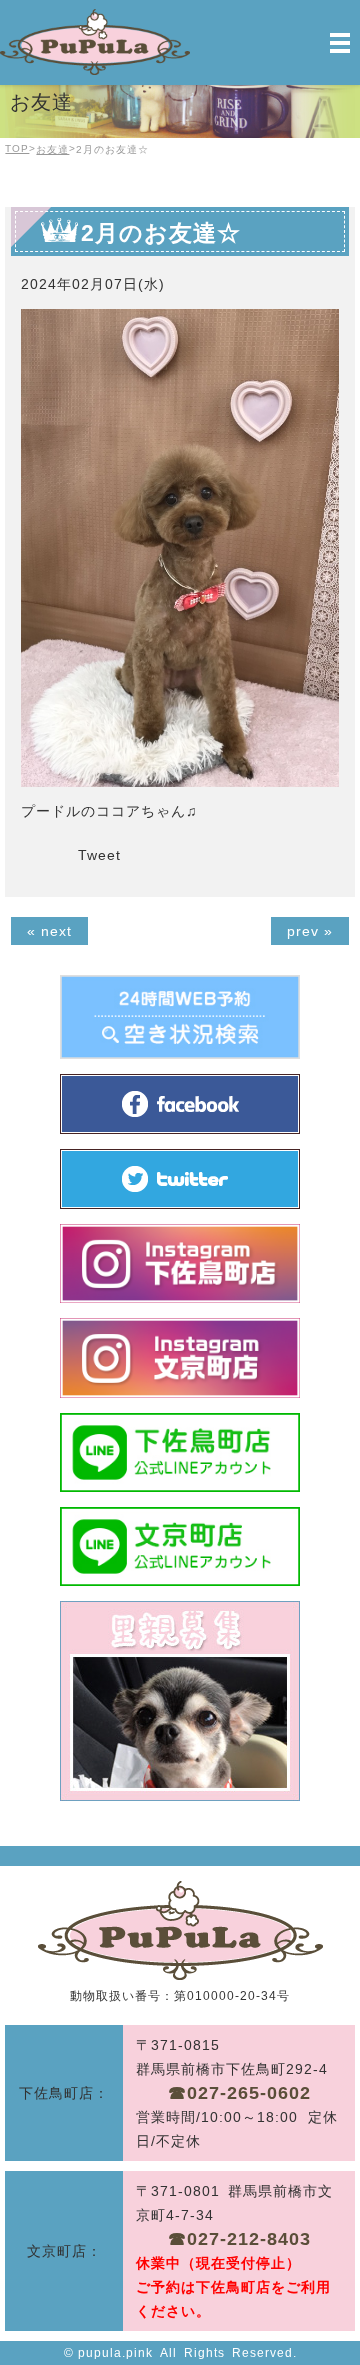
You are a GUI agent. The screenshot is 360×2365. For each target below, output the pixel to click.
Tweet (99, 855)
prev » (310, 931)
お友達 (52, 149)
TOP (17, 148)
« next (49, 931)
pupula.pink (115, 2353)
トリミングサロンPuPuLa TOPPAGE (180, 1930)
